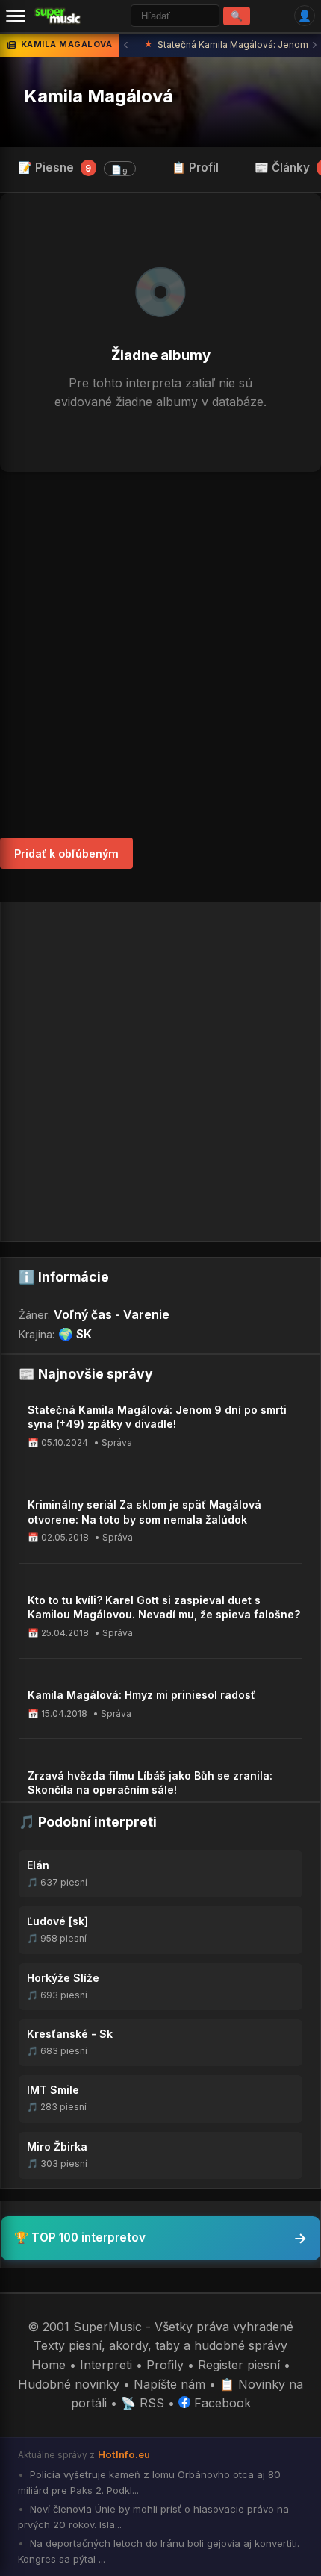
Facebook (221, 2403)
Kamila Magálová (99, 96)
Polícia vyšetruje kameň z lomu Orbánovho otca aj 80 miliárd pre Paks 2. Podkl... (149, 2482)
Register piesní (239, 2365)
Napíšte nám (169, 2384)
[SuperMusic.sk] (58, 16)
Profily (165, 2365)
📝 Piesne (73, 169)
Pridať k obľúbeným (66, 854)
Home (49, 2365)
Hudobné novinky (69, 2384)
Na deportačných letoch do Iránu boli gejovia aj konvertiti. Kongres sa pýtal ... (159, 2551)
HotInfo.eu (124, 2454)
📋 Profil (195, 168)
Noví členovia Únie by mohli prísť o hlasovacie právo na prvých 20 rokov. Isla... (153, 2517)
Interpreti (106, 2365)
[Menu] (16, 16)
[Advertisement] (160, 655)
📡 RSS (143, 2403)
